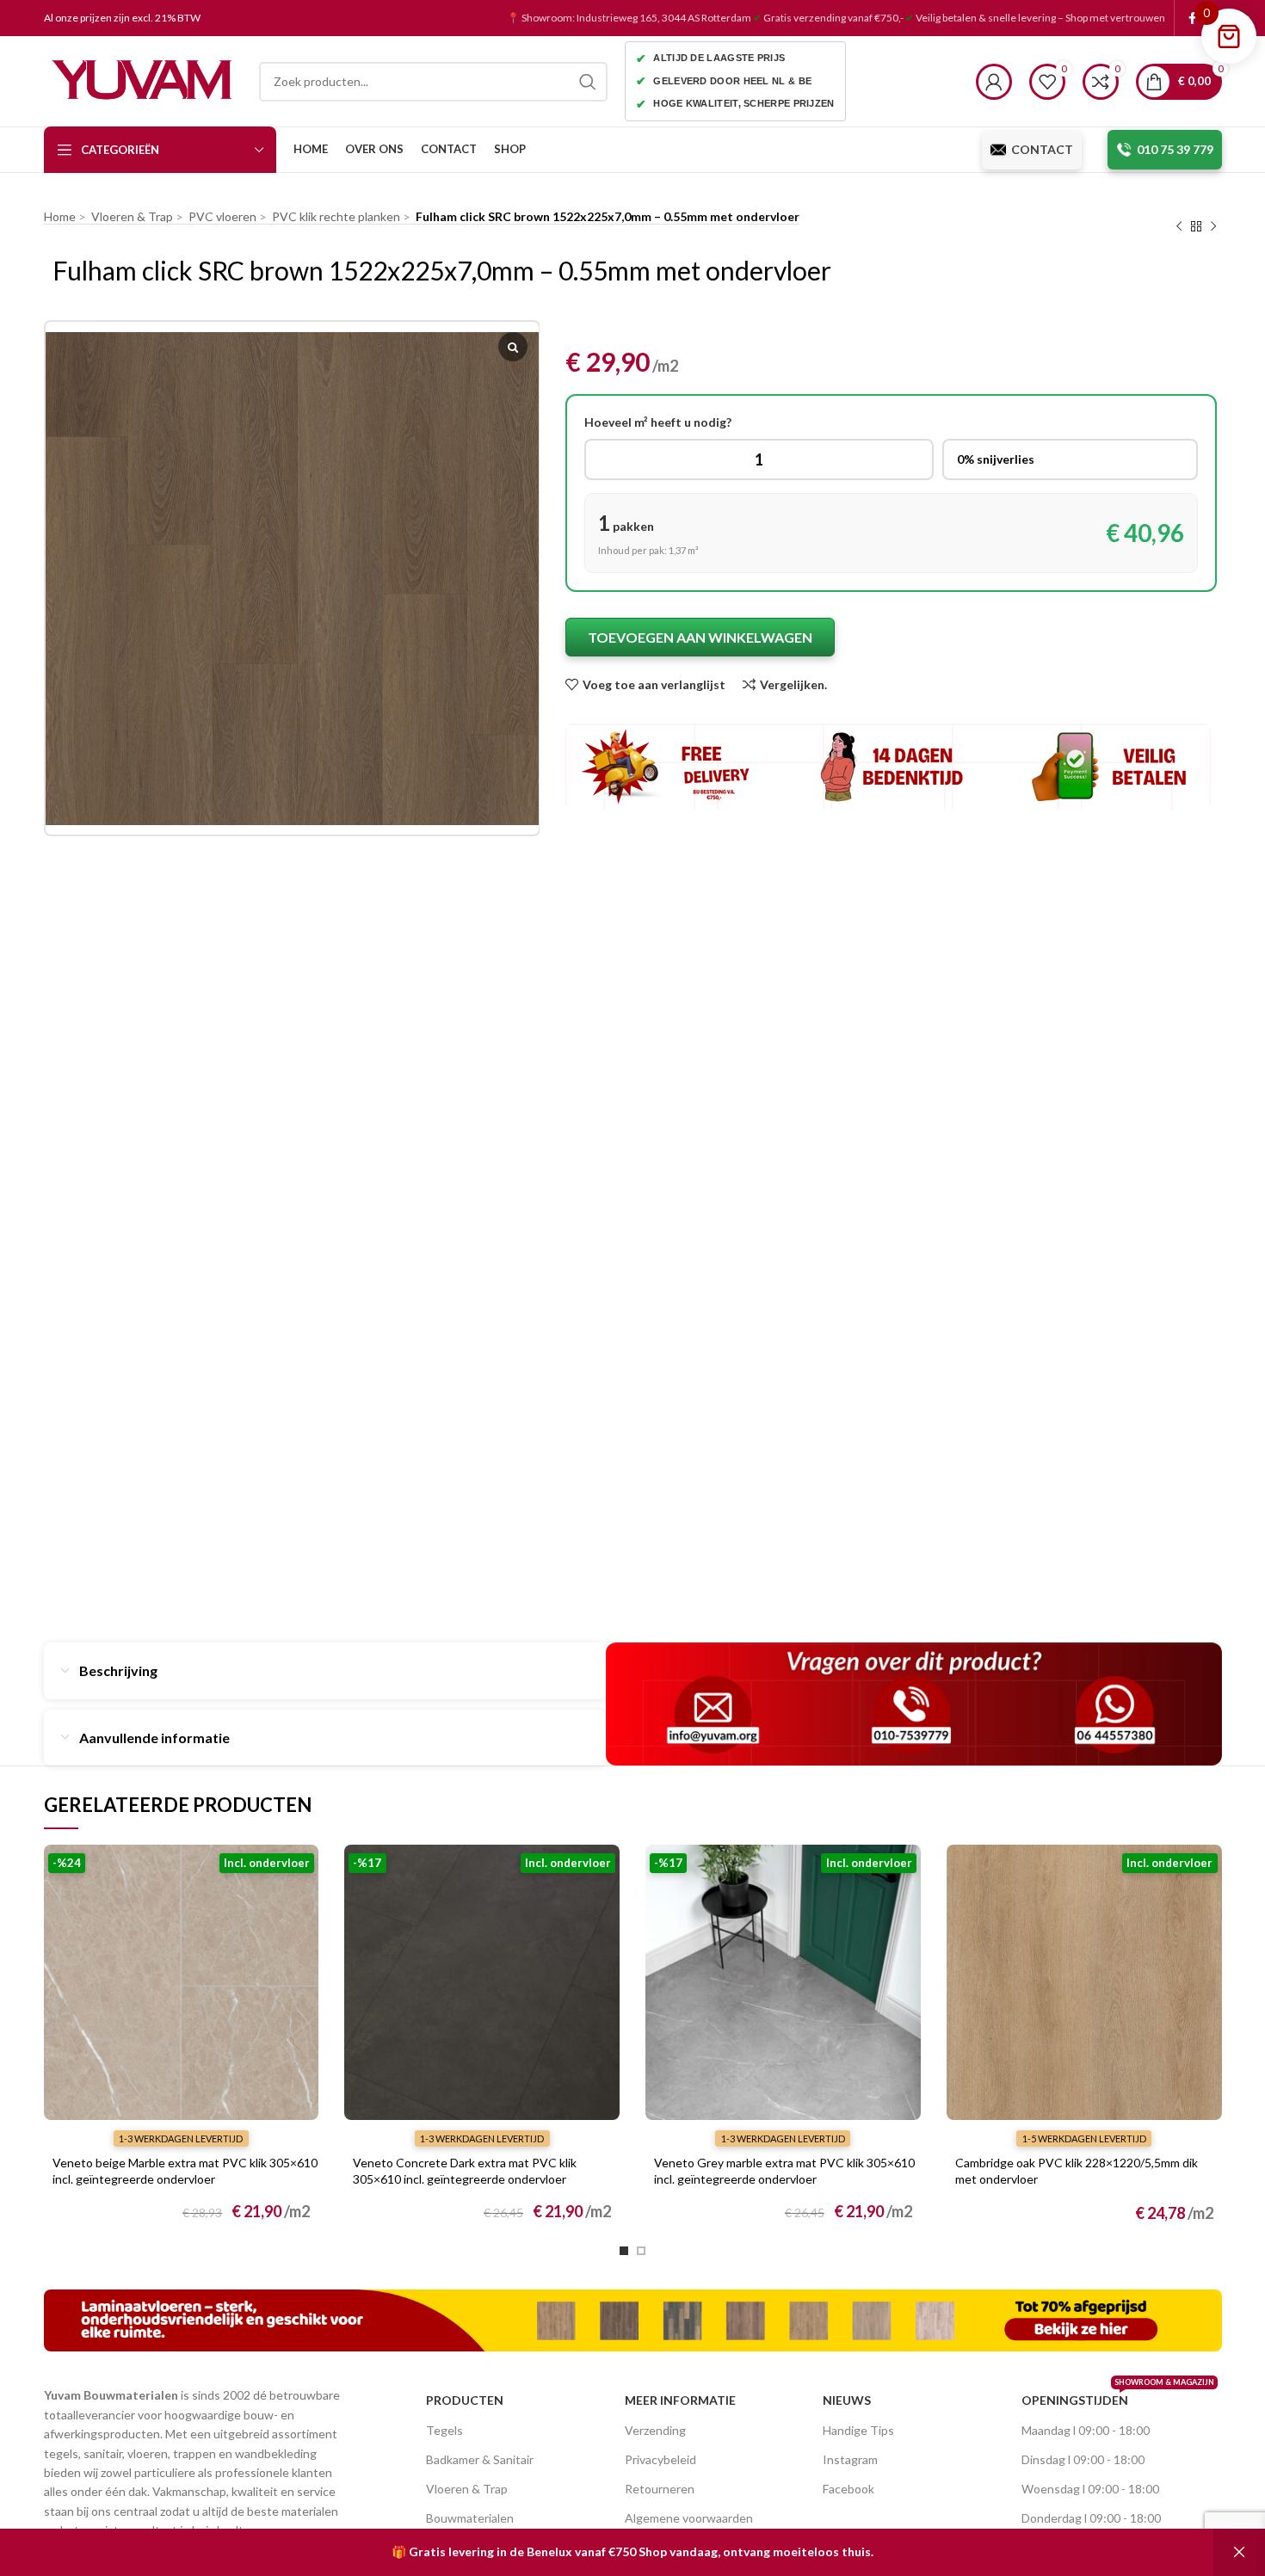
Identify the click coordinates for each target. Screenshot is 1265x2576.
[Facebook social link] (1192, 18)
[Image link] (633, 2319)
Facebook (848, 2489)
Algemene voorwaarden (689, 2518)
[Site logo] (143, 80)
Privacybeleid (660, 2459)
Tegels (444, 2430)
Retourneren (660, 2489)
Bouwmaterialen (470, 2518)
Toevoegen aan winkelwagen (700, 637)
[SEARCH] (588, 82)
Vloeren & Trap (467, 2489)
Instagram (850, 2459)
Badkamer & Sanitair (480, 2459)
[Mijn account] (994, 82)
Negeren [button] (1239, 2552)
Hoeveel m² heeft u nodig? (658, 422)
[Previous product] (1179, 227)
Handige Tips (858, 2430)
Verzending (655, 2430)
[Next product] (1213, 227)
